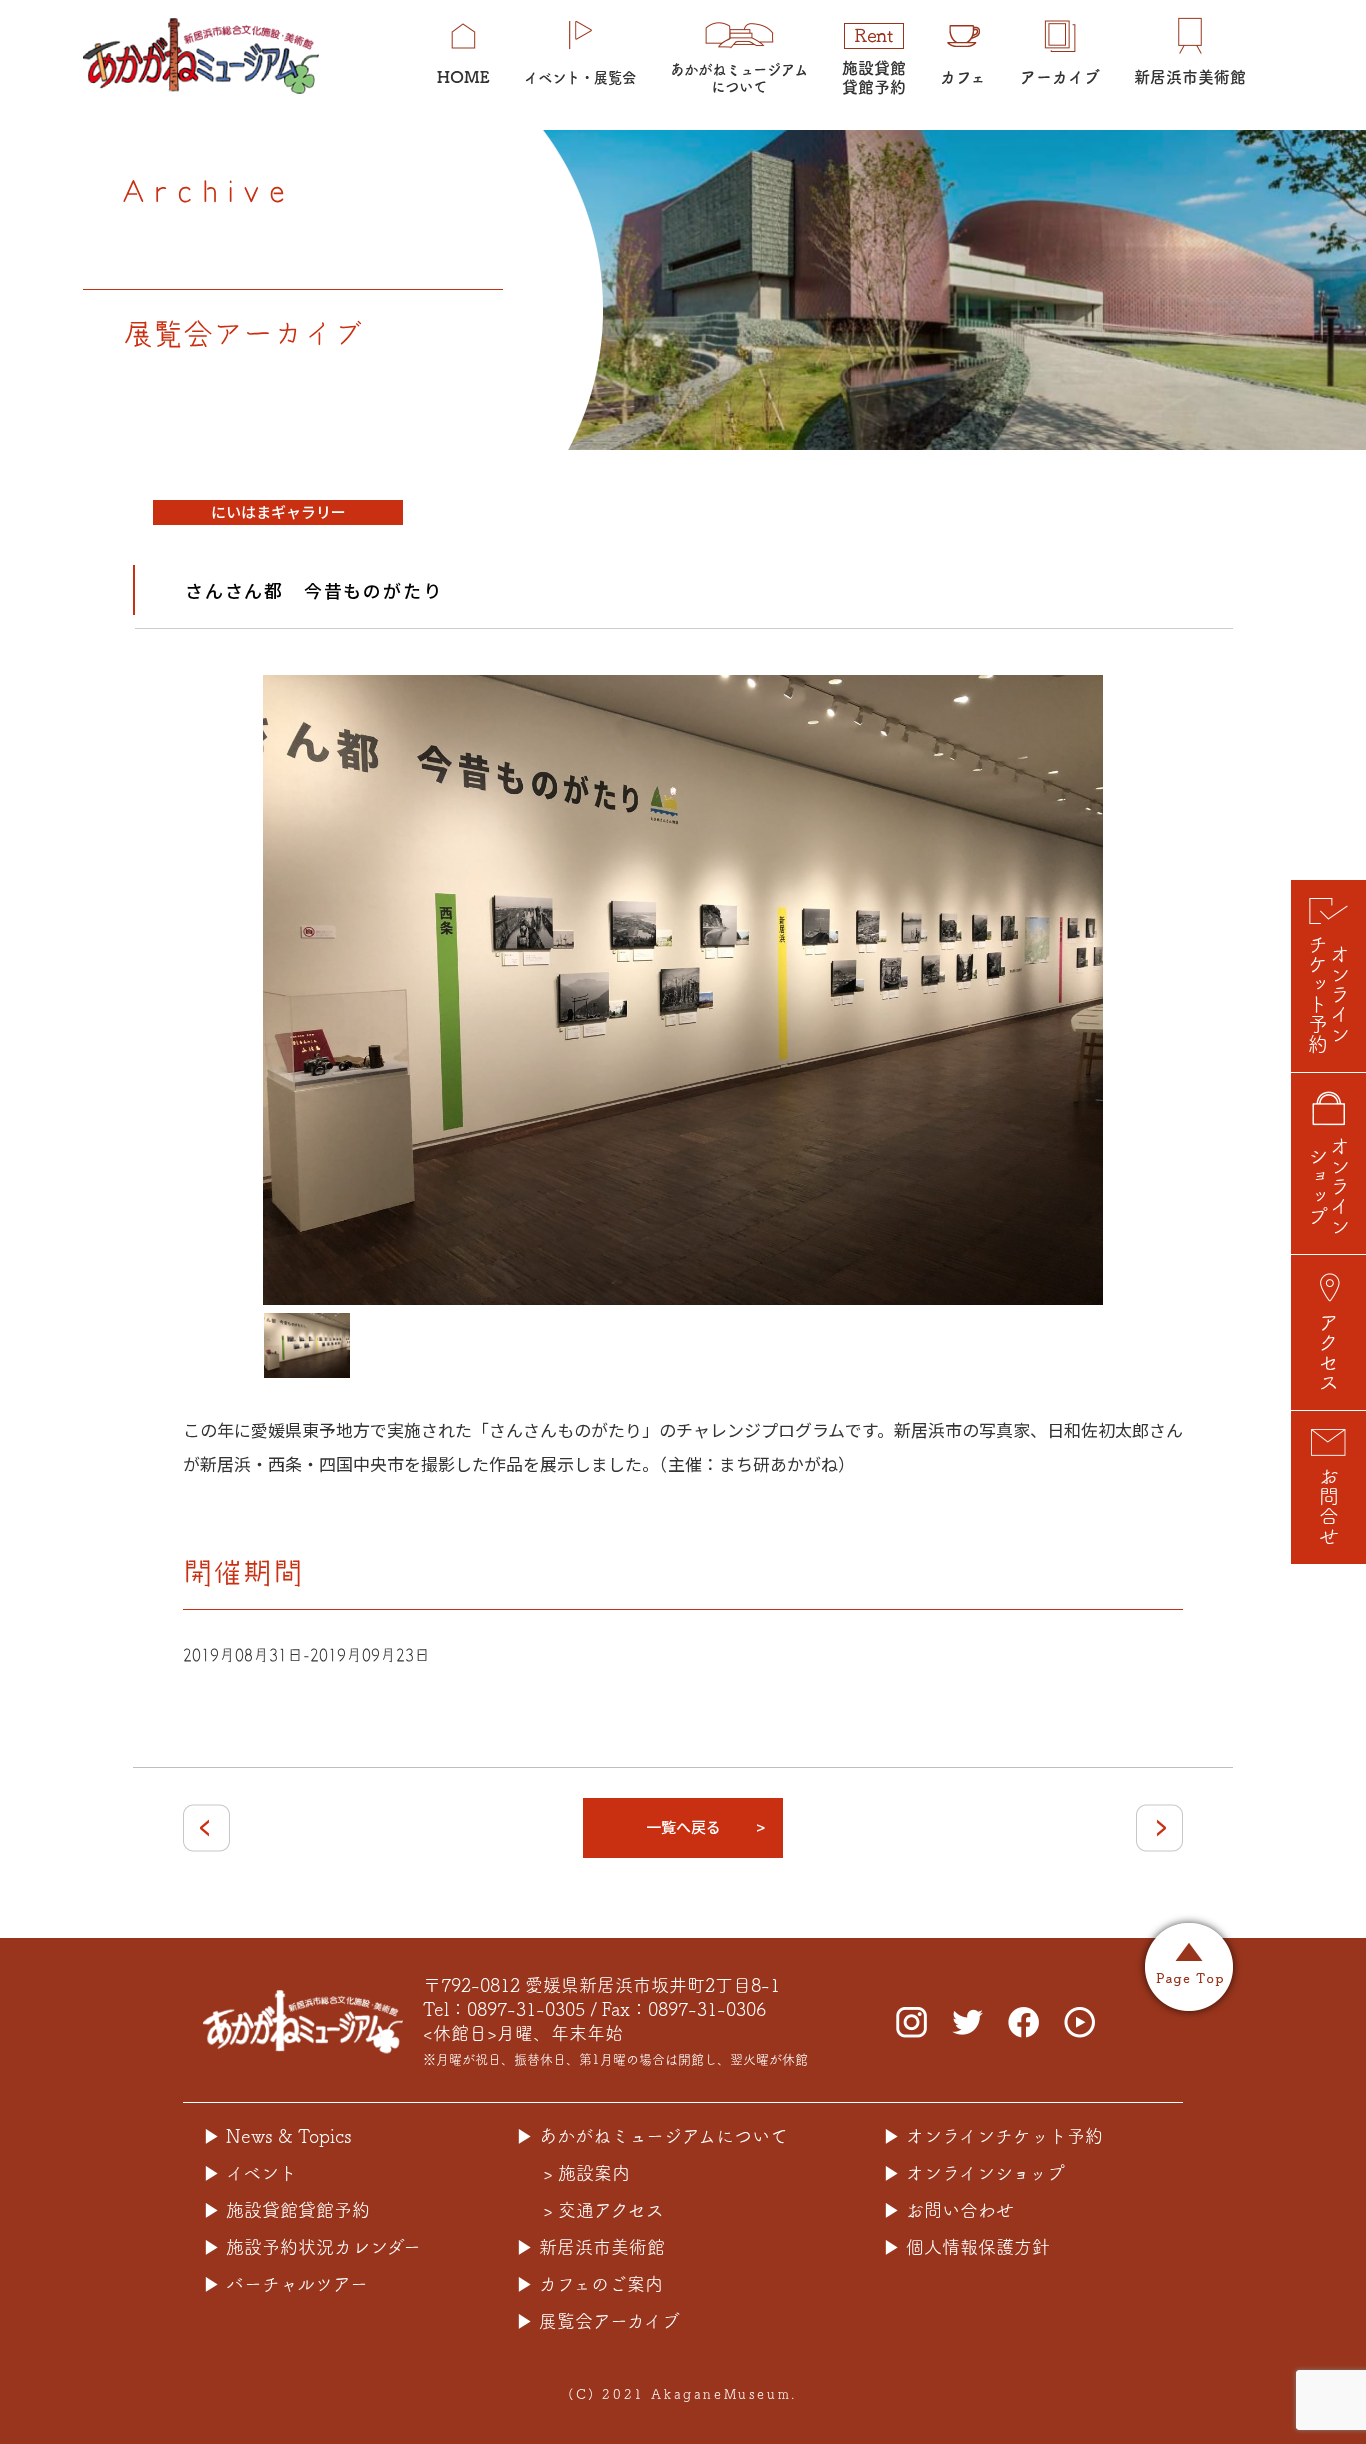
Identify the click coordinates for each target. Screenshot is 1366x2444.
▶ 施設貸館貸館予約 (286, 2210)
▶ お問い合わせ (948, 2210)
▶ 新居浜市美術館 (590, 2247)
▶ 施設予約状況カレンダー (312, 2247)
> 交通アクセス (603, 2210)
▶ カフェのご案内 (589, 2284)
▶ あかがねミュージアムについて (652, 2136)
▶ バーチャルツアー (285, 2284)
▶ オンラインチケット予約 (993, 2136)
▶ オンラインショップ (974, 2173)
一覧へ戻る (683, 1826)
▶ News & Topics (277, 2136)
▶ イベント (250, 2173)
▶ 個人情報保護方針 (966, 2247)
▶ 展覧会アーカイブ (598, 2321)
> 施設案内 (586, 2173)
